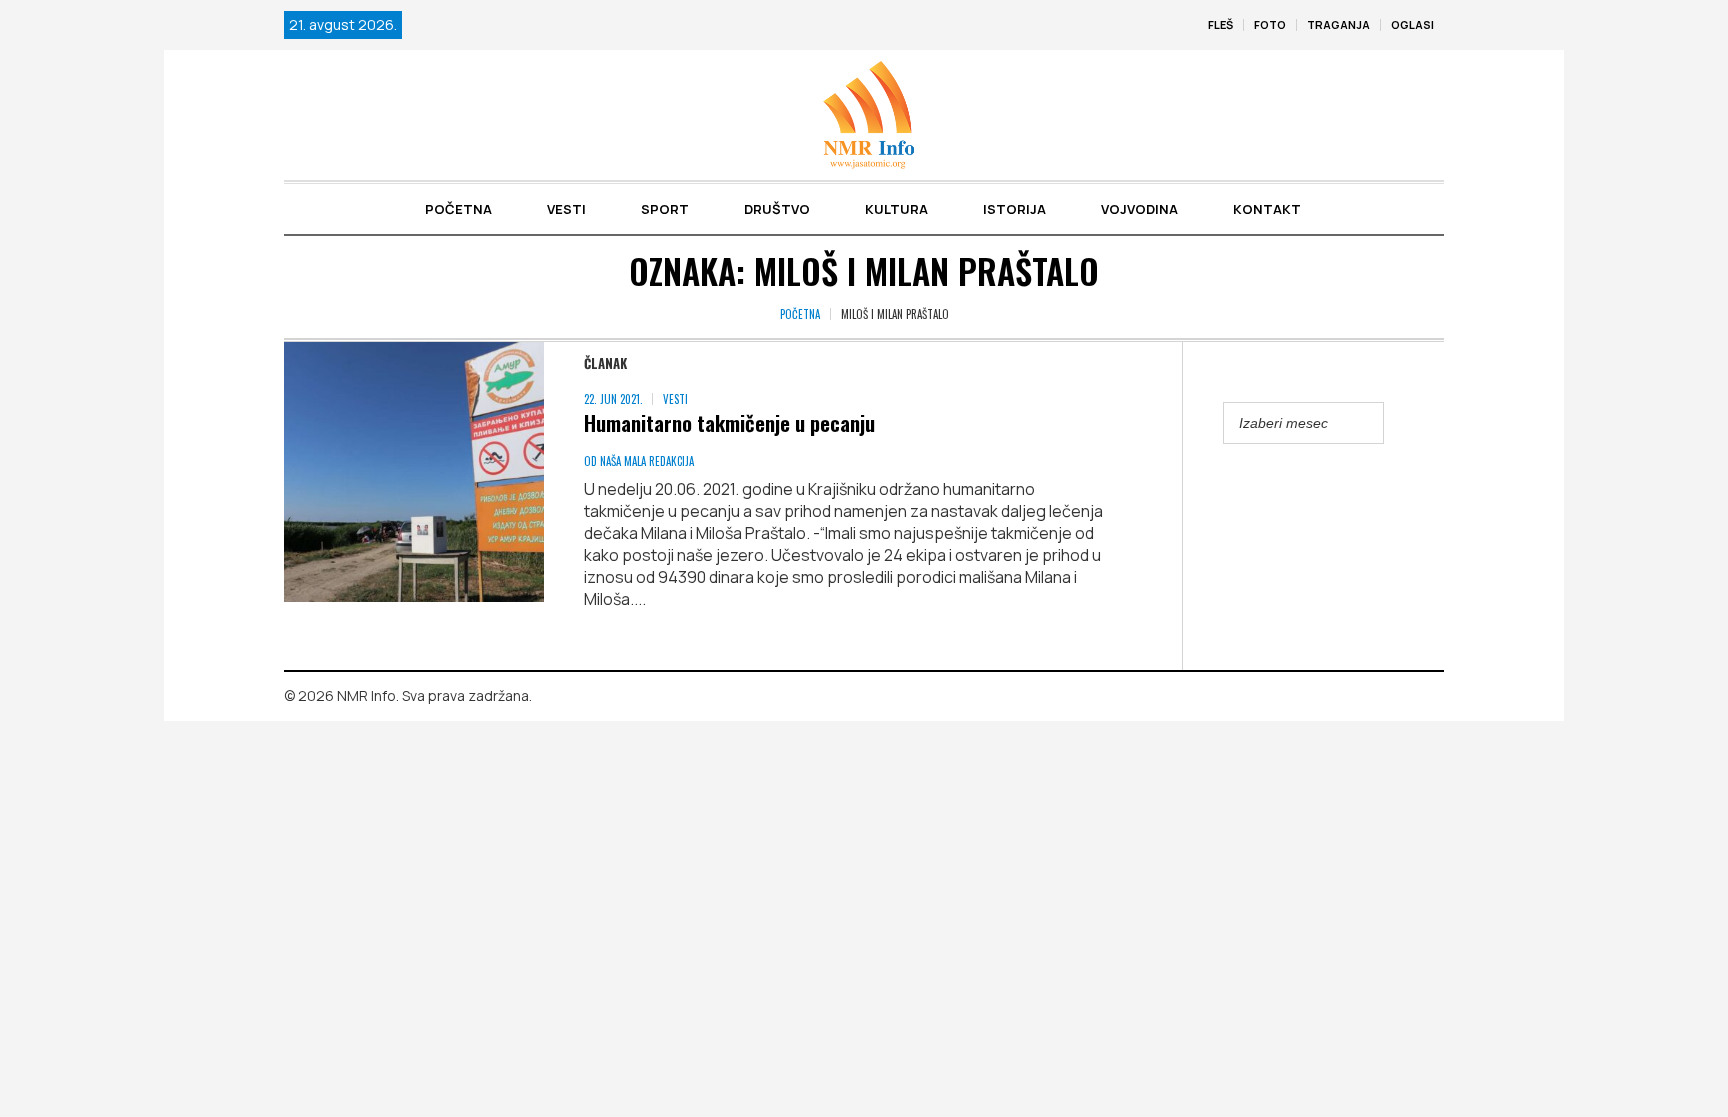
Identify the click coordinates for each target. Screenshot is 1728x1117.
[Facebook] (1400, 697)
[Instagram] (1429, 697)
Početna (800, 314)
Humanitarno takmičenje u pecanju (729, 422)
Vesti (675, 399)
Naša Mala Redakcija (647, 461)
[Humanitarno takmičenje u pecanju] (414, 472)
